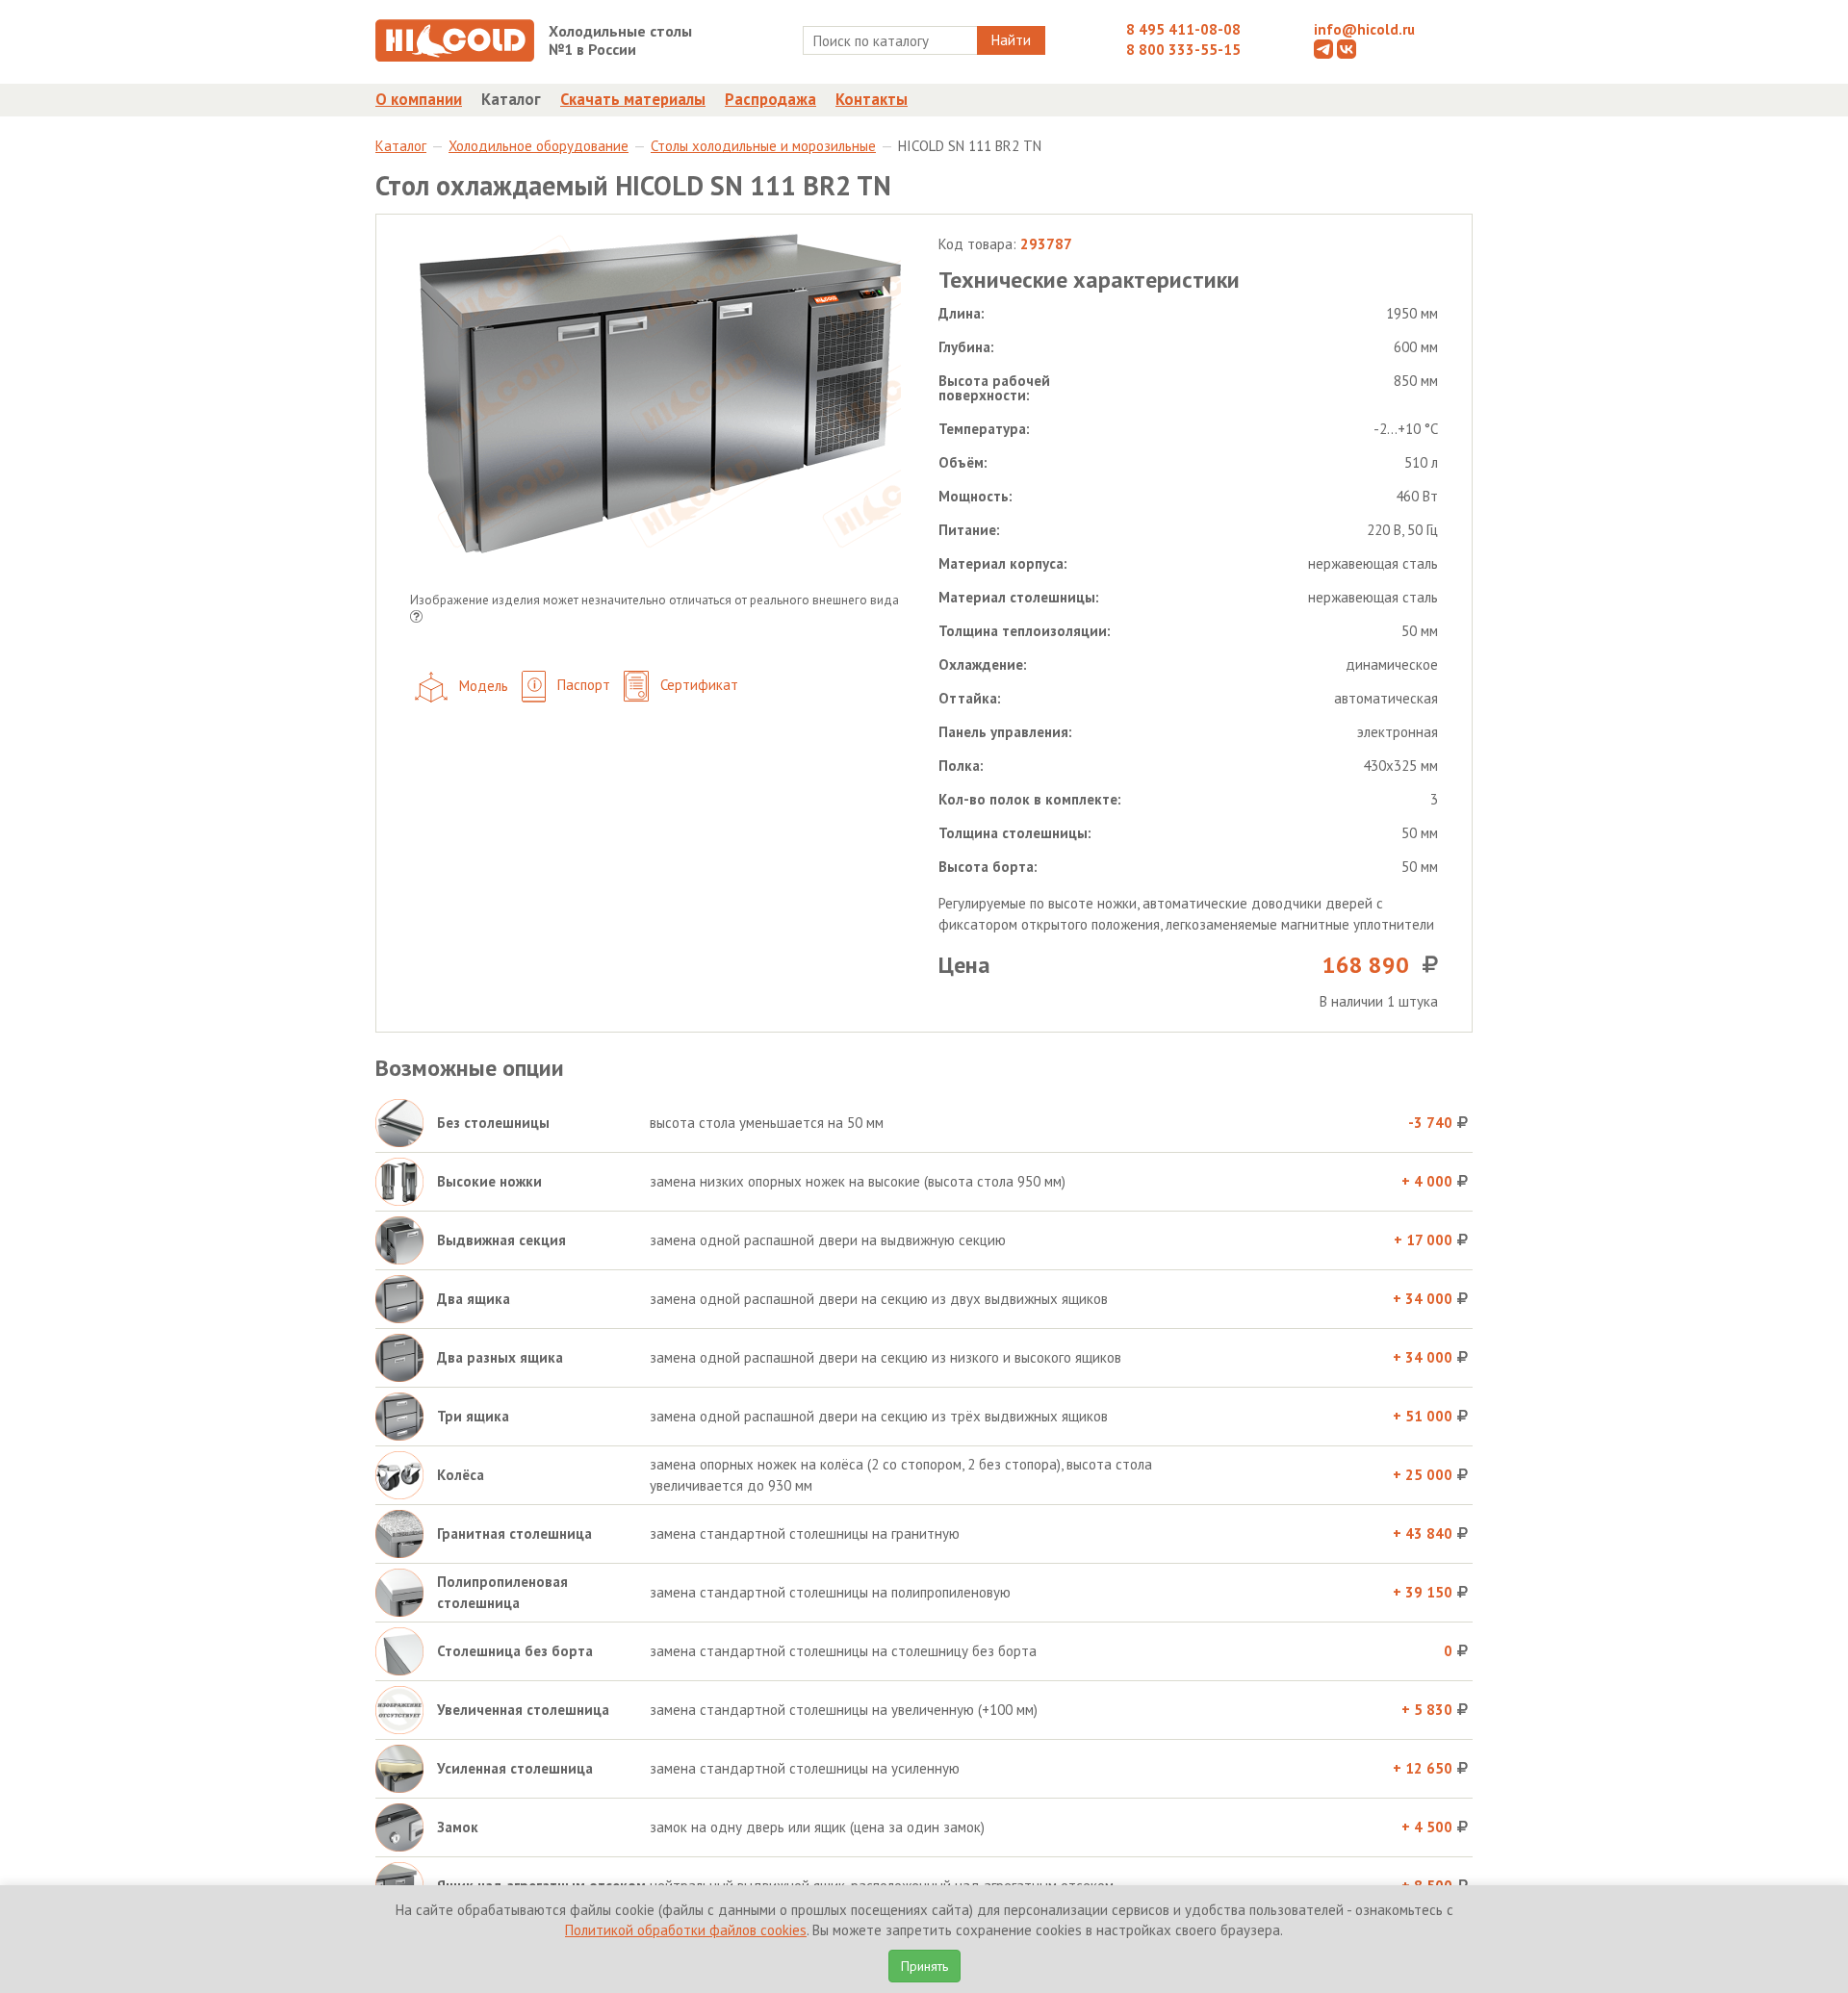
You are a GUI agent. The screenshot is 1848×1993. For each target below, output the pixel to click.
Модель (482, 685)
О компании (419, 99)
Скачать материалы (633, 99)
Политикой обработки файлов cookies (686, 1930)
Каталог (511, 99)
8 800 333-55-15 (1183, 50)
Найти (1011, 40)
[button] (416, 618)
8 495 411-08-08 (1183, 29)
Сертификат (697, 685)
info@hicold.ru (1364, 29)
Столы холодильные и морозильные (763, 146)
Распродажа (770, 99)
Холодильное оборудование (539, 146)
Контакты (872, 99)
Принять (924, 1966)
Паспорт (582, 685)
